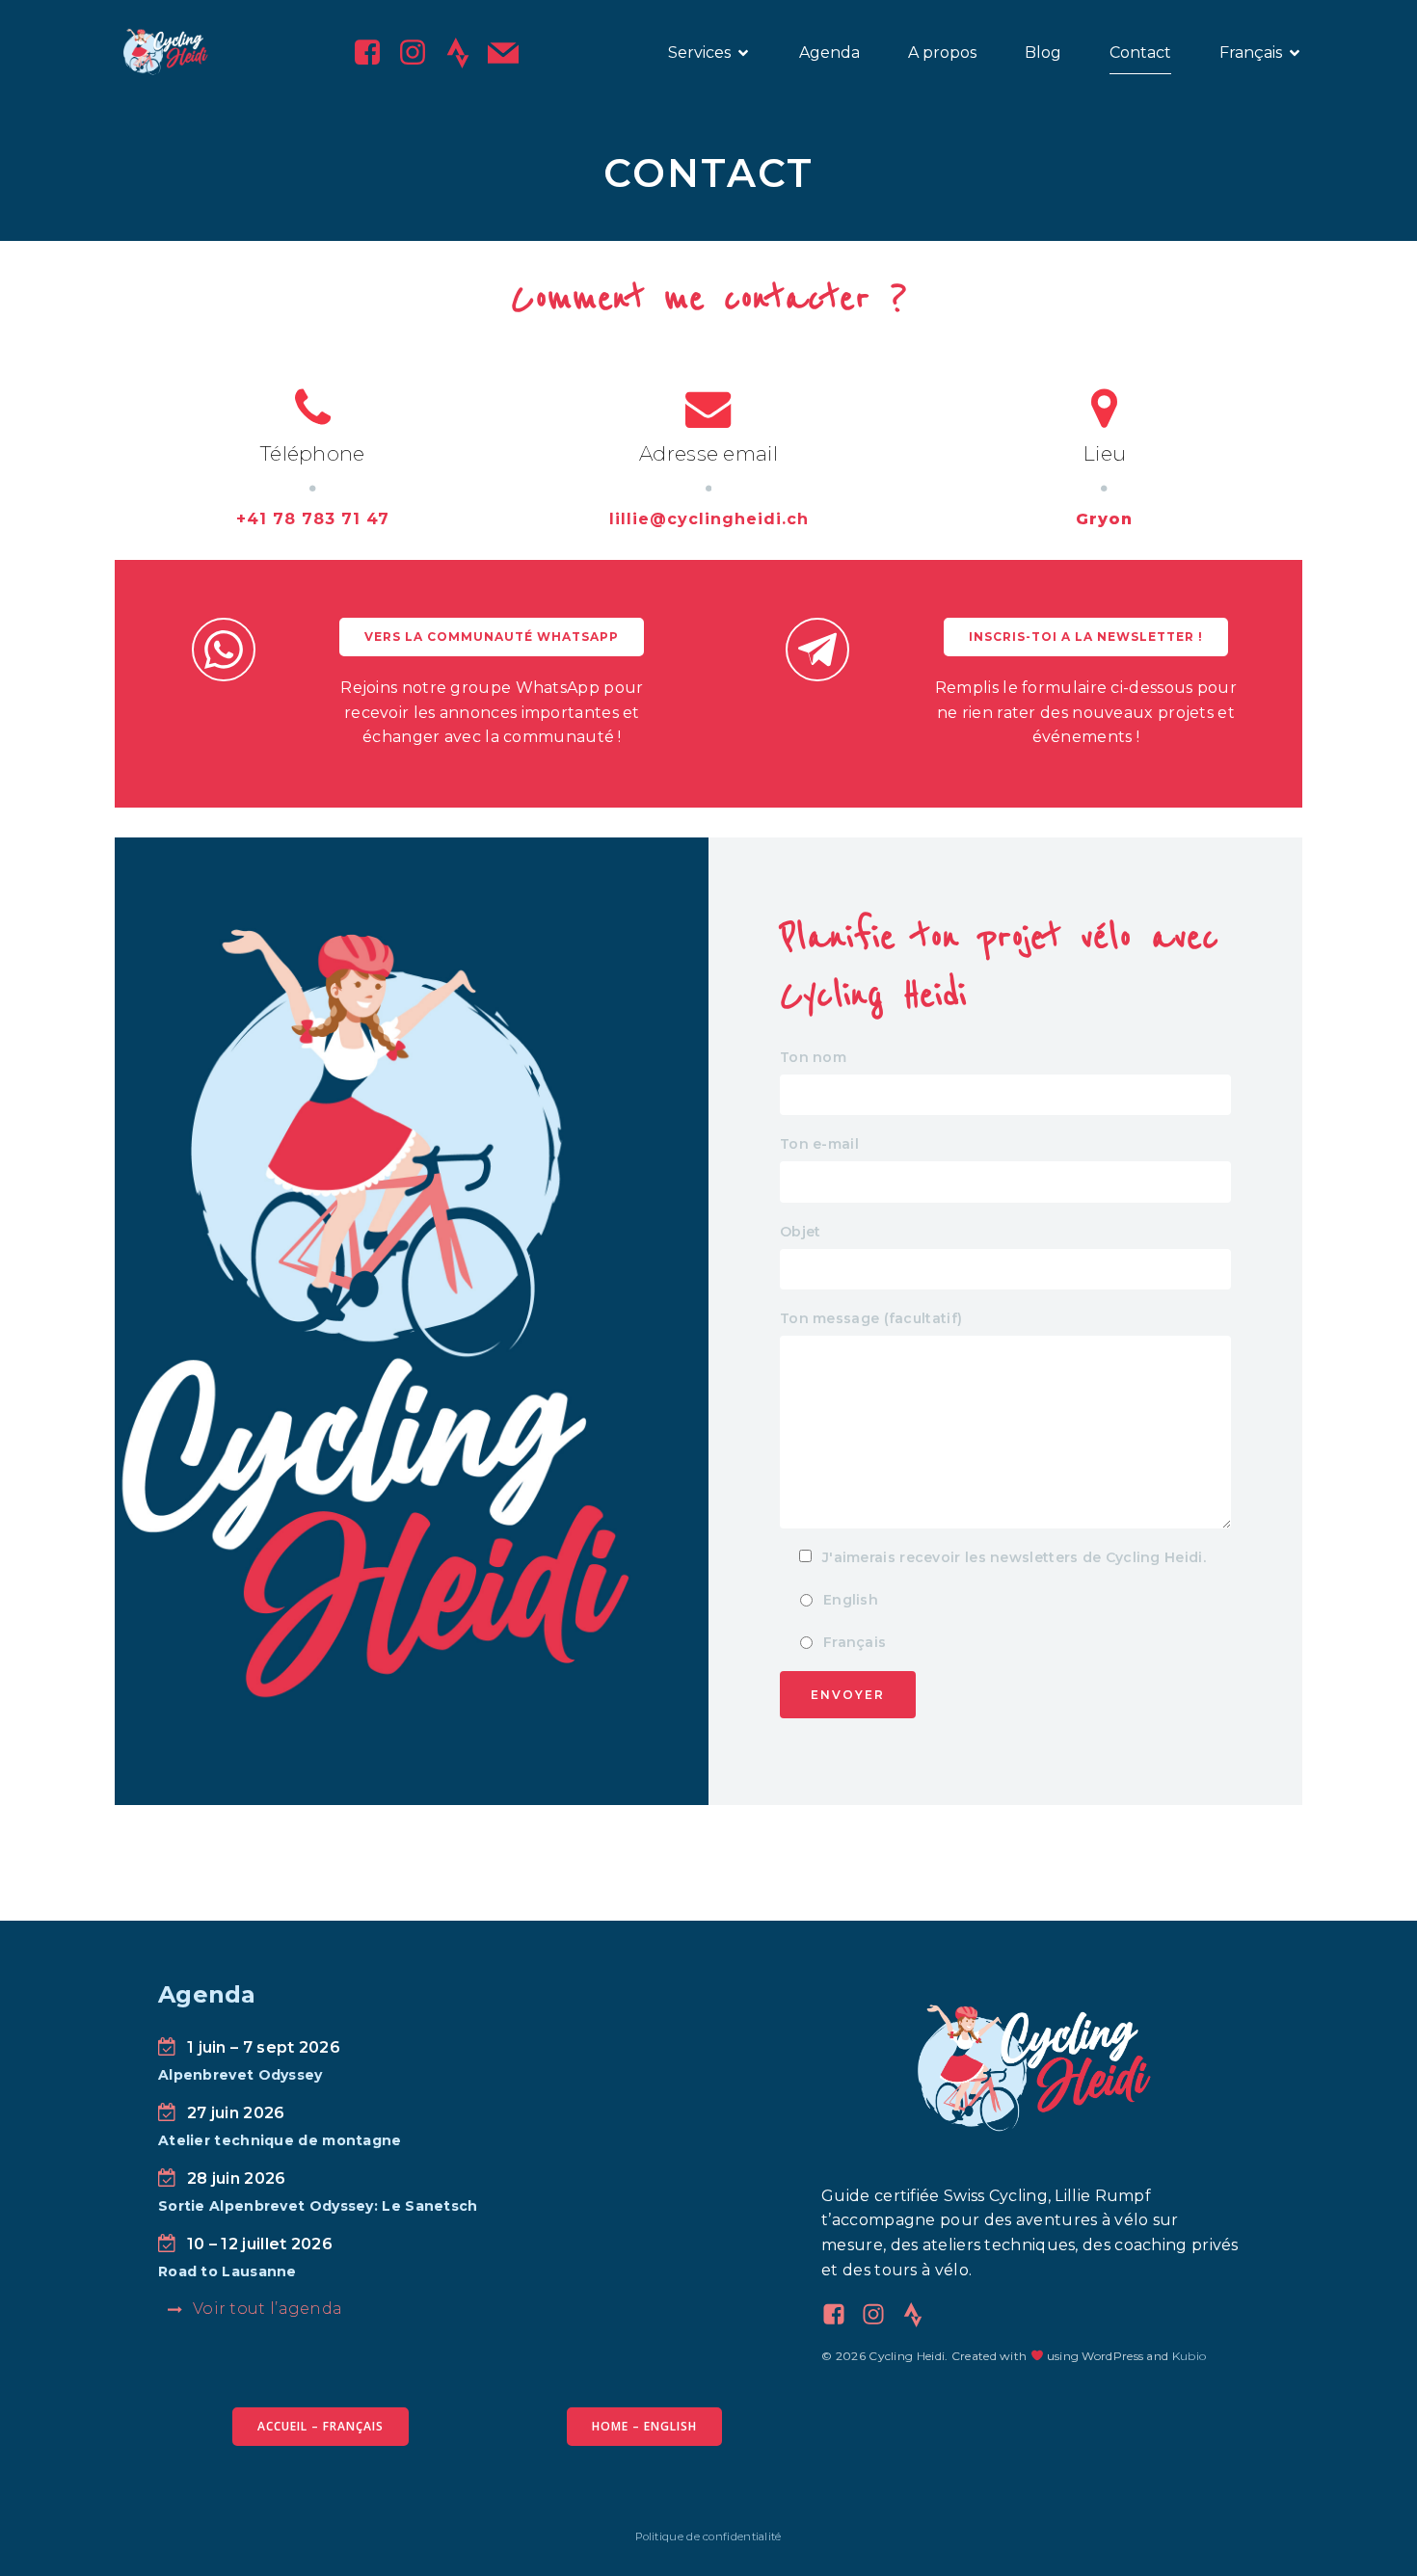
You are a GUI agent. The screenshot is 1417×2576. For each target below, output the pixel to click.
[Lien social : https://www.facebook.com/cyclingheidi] (374, 53)
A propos (942, 53)
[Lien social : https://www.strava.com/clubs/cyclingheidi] (465, 53)
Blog (1043, 53)
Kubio (1190, 2356)
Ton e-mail (819, 1144)
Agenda (829, 53)
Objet (801, 1232)
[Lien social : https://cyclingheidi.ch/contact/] (510, 53)
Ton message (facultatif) (871, 1318)
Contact (1140, 53)
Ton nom (813, 1057)
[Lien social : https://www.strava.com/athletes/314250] (920, 2315)
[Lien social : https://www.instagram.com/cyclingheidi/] (420, 53)
